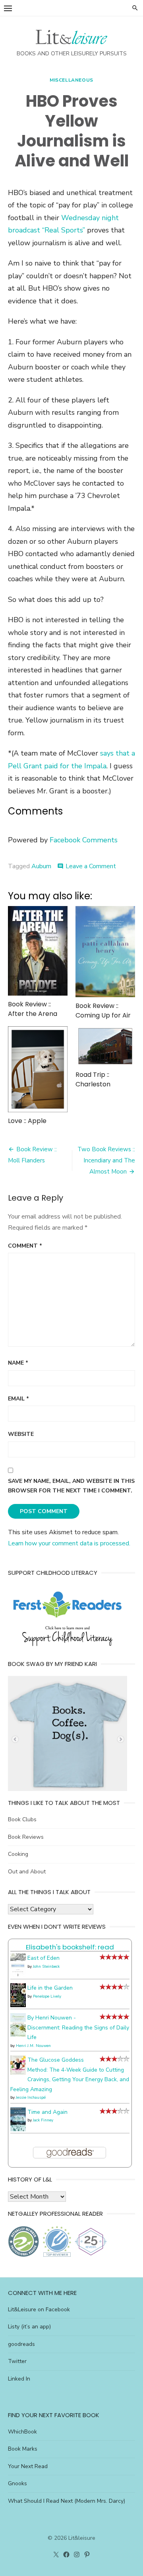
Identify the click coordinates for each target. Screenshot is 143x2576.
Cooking (18, 1854)
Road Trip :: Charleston (93, 1079)
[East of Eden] (18, 1975)
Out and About (27, 1872)
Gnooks (17, 2483)
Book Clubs (22, 1819)
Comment (25, 1246)
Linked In (19, 2379)
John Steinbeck (46, 1967)
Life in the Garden (50, 1988)
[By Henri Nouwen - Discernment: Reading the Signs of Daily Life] (18, 2035)
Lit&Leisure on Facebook (39, 2309)
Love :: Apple (27, 1121)
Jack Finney (43, 2120)
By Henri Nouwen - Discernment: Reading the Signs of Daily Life (78, 2027)
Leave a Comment (91, 866)
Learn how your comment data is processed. (69, 1543)
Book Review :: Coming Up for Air (103, 1011)
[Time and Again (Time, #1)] (18, 2130)
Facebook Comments (84, 840)
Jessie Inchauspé (31, 2098)
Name (18, 1363)
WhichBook (22, 2432)
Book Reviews (26, 1837)
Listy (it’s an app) (29, 2327)
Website (21, 1434)
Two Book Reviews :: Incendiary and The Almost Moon (106, 1160)
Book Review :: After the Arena (33, 1009)
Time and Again (47, 2112)
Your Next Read (28, 2466)
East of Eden (43, 1958)
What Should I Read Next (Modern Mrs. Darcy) (67, 2501)
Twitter (17, 2361)
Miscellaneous (71, 80)
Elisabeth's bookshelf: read (70, 1947)
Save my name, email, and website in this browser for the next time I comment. (71, 1486)
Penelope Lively (47, 1996)
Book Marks (23, 2449)
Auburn (41, 866)
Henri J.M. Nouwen (33, 2046)
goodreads (21, 2344)
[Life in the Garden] (18, 2005)
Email (18, 1399)
